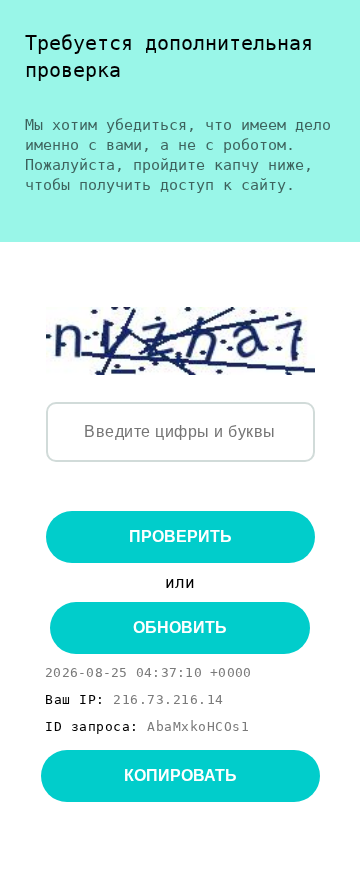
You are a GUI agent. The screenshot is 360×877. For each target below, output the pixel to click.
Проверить (180, 536)
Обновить (180, 627)
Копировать (180, 775)
